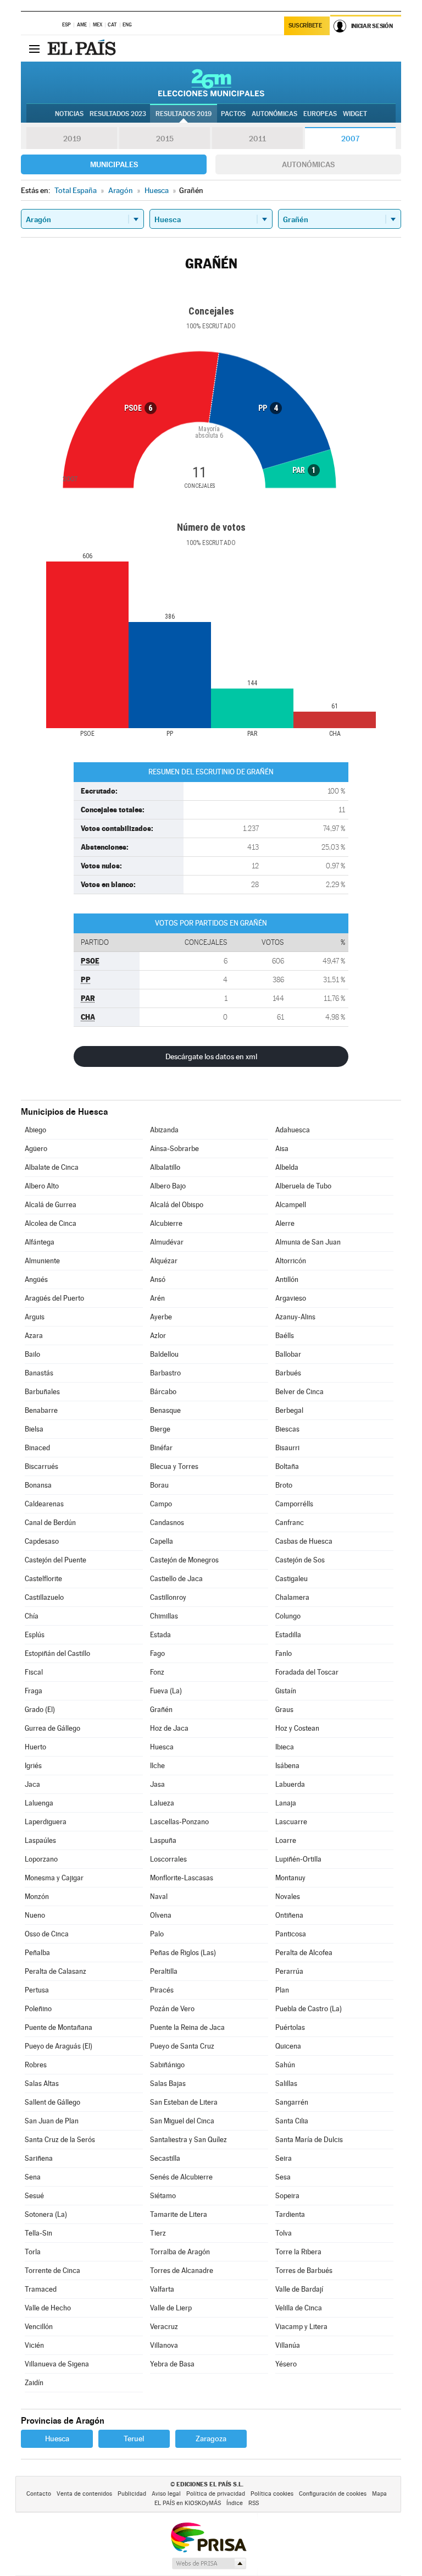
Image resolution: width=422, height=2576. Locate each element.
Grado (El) (40, 1710)
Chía (32, 1616)
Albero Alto (42, 1186)
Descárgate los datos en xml (211, 1056)
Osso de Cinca (47, 1934)
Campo (161, 1504)
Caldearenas (44, 1504)
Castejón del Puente (55, 1560)
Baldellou (164, 1354)
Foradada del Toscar (307, 1672)
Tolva (284, 2233)
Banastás (39, 1373)
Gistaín (286, 1691)
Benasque (165, 1410)
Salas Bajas (168, 2084)
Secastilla (165, 2158)
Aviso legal (166, 2494)
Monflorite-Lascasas (182, 1878)
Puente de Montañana (59, 2027)
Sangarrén (292, 2102)
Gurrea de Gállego (52, 1728)
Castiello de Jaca (176, 1579)
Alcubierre (166, 1223)
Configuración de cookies (333, 2494)
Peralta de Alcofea (304, 1953)
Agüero (36, 1149)
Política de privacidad (216, 2494)
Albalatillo (165, 1167)
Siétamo (163, 2196)
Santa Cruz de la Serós (60, 2140)
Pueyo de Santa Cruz (182, 2046)
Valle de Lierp (171, 2308)
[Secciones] (34, 48)
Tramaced (41, 2289)
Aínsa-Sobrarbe (174, 1149)
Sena (33, 2177)
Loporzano (41, 1859)
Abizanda (164, 1130)
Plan (282, 1990)
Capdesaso (42, 1541)
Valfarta (162, 2289)
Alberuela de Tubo (303, 1186)
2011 (257, 139)
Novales (288, 1897)
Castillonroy (168, 1597)
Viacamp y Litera (301, 2327)
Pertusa (37, 1990)
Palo (157, 1934)
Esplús (35, 1635)
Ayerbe (161, 1317)
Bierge (160, 1429)
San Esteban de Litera (184, 2102)
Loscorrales (168, 1859)
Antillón (287, 1279)
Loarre (286, 1840)
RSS (254, 2503)
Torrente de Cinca (52, 2270)
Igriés (33, 1766)
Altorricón (291, 1261)
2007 (350, 139)
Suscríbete (305, 26)
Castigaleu (291, 1579)
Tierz (158, 2233)
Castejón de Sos (300, 1560)
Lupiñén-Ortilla (298, 1859)
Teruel (134, 2439)
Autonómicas (308, 164)
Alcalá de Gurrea (51, 1205)
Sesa (283, 2177)
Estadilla (288, 1635)
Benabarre (41, 1410)
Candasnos (167, 1523)
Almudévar (167, 1242)
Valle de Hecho (48, 2308)
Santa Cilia (292, 2121)
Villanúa (288, 2345)
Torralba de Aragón (180, 2252)
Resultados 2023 (118, 114)
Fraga (34, 1691)
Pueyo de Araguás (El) (59, 2046)
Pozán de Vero (172, 2009)
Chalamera (292, 1597)
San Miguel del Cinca (182, 2121)
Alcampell (291, 1205)
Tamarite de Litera (179, 2214)
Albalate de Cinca (52, 1167)
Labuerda (290, 1784)
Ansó (158, 1279)
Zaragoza (211, 2439)
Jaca (32, 1784)
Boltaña (287, 1466)
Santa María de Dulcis (309, 2140)
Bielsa (34, 1429)
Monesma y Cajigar (54, 1878)
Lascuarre (291, 1822)
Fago (157, 1653)
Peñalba (37, 1953)
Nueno (35, 1915)
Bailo (32, 1354)
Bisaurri (287, 1448)
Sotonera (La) (46, 2214)
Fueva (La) (166, 1691)
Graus (284, 1710)
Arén (157, 1298)
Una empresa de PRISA (208, 2537)
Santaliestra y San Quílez (188, 2140)
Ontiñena (289, 1915)
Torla (33, 2252)
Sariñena (39, 2158)
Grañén (161, 1710)
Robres (36, 2065)
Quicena (288, 2046)
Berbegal (289, 1410)
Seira (284, 2158)
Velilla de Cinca (299, 2308)
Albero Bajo (168, 1186)
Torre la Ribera (298, 2252)
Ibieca (285, 1747)
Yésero (286, 2364)
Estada (160, 1635)
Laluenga (39, 1803)
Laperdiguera (46, 1822)
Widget (355, 114)
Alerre (285, 1223)
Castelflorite (43, 1579)
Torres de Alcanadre (182, 2270)
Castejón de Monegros (184, 1560)
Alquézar (164, 1261)
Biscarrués (41, 1466)
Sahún (285, 2065)
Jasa (157, 1784)
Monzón (37, 1897)
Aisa (282, 1149)
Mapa (379, 2494)
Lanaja (286, 1803)
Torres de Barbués (304, 2270)
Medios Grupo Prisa (209, 2563)
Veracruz (164, 2327)
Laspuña (163, 1840)
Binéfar (161, 1448)
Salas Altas (42, 2084)
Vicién (34, 2345)
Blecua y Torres (174, 1466)
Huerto (35, 1747)
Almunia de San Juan (308, 1242)
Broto (284, 1485)
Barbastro (165, 1373)
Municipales (114, 164)
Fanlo (284, 1653)
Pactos (233, 114)
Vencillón (39, 2327)
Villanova (164, 2345)
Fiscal (34, 1672)
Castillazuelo (44, 1597)
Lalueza (162, 1803)
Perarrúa (289, 1971)
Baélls (285, 1336)
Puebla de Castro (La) (309, 2009)
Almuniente (42, 1261)
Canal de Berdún (50, 1523)
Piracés (162, 1990)
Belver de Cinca (299, 1392)
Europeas (320, 114)
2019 (72, 139)
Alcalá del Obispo (177, 1205)
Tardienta (290, 2214)
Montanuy (290, 1878)
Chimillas (164, 1616)
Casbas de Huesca (304, 1541)
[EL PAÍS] (83, 48)
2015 (165, 139)
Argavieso (291, 1298)
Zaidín (34, 2383)
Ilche (157, 1766)
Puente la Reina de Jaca (187, 2027)
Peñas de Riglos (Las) (183, 1953)
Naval (159, 1897)
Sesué (34, 2196)
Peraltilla (164, 1971)
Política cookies (272, 2494)
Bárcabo (163, 1392)
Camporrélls (294, 1504)
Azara (34, 1336)
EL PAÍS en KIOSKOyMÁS (188, 2503)
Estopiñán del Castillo (57, 1653)
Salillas (286, 2084)
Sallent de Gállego (52, 2102)
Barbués (288, 1373)
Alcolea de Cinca (51, 1223)
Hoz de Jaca (169, 1728)
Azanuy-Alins (295, 1317)
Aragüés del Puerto (54, 1298)
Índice (235, 2503)
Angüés (36, 1279)
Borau (159, 1485)
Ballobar (288, 1354)
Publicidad (132, 2494)
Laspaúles (40, 1840)
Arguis (35, 1317)
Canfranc (290, 1523)
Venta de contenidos (84, 2494)
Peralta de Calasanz (55, 1971)
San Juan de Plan (52, 2121)
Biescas (287, 1429)
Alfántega (40, 1242)
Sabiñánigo (167, 2065)
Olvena (161, 1915)
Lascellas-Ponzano (179, 1822)
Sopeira (287, 2196)
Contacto (39, 2494)
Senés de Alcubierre (181, 2177)
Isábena (287, 1766)
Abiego (35, 1130)
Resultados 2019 (184, 114)
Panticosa (291, 1934)
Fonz (157, 1672)
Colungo (288, 1616)
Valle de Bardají (299, 2289)
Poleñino (38, 2009)
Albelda (287, 1167)
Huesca (162, 1747)
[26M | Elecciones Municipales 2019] (211, 82)
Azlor (158, 1336)
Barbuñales (42, 1392)
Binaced (37, 1448)
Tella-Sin (38, 2233)
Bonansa (38, 1485)
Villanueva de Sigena (57, 2364)
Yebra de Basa (172, 2364)
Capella (162, 1541)
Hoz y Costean (297, 1728)
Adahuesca (293, 1130)
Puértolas (290, 2027)
